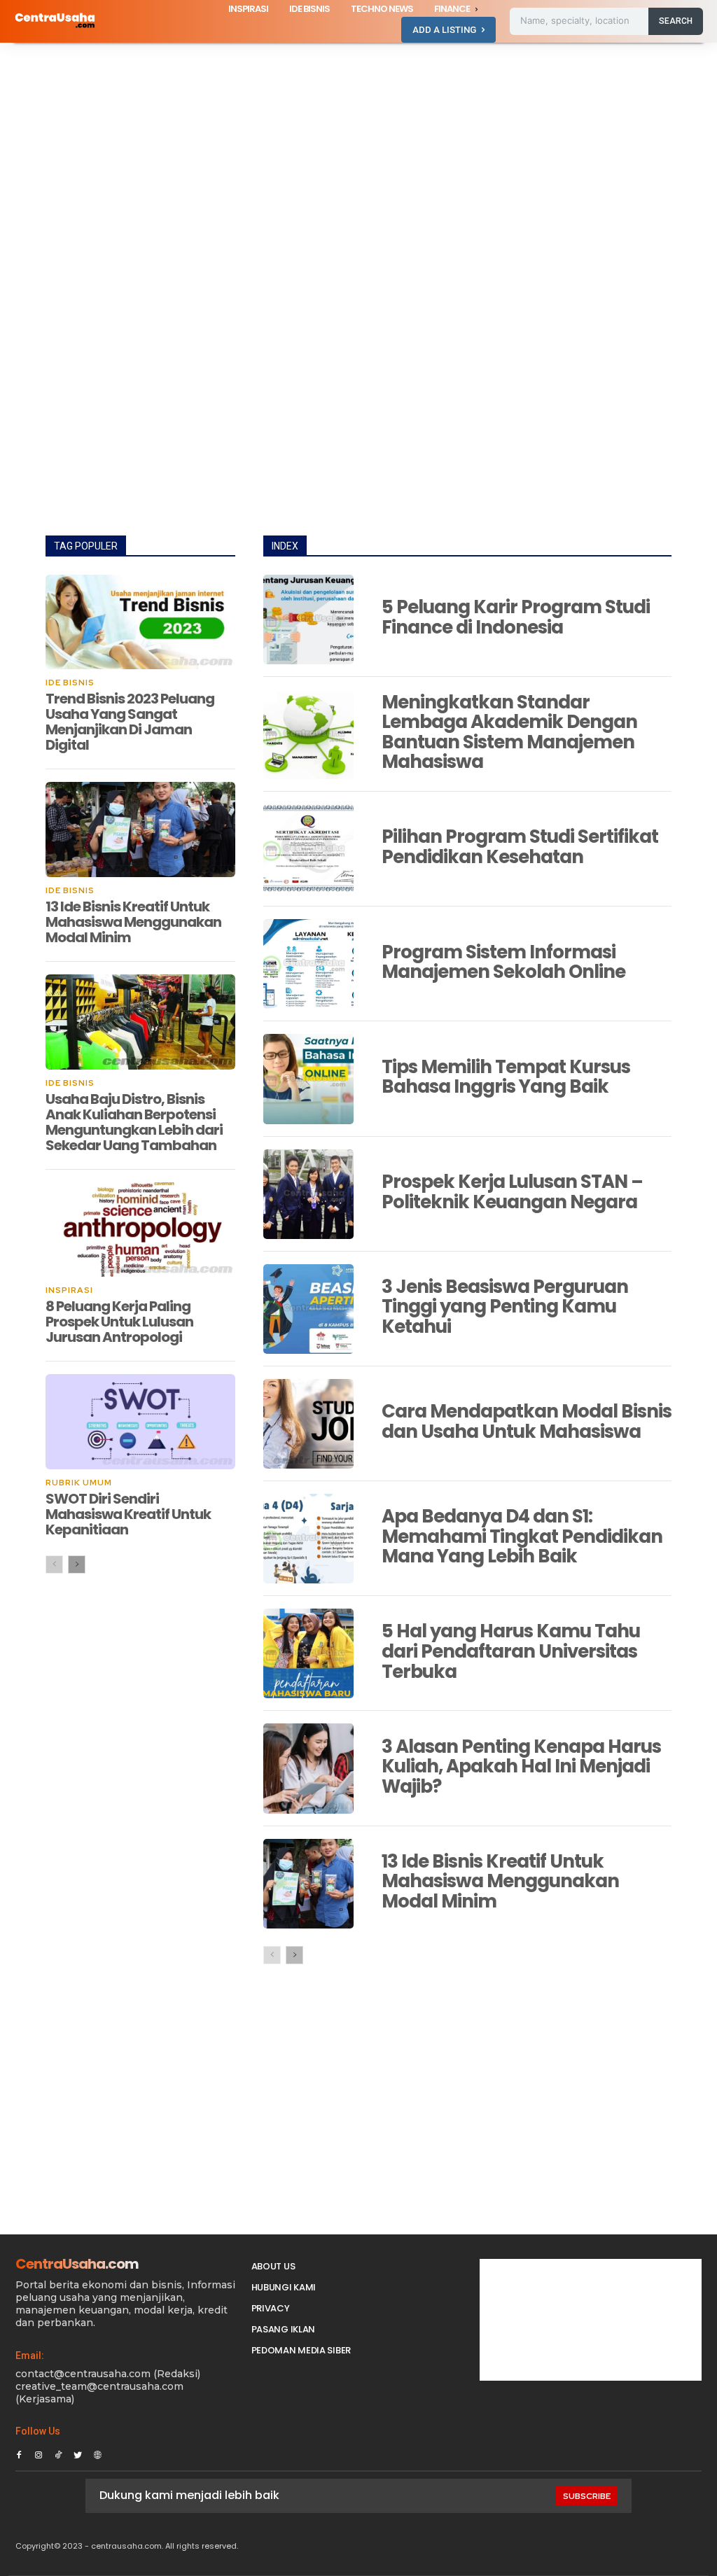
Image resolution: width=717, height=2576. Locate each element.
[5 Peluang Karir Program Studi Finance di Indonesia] (308, 619)
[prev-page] (54, 1564)
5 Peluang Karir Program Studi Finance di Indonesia (516, 617)
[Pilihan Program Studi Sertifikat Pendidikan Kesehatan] (308, 849)
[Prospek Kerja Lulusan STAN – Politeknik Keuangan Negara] (308, 1194)
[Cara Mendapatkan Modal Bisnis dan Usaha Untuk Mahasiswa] (308, 1424)
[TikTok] (58, 2453)
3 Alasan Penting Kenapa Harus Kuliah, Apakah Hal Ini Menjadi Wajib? (521, 1766)
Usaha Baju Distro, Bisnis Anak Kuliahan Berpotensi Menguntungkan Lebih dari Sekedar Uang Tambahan (134, 1122)
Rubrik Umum (79, 1483)
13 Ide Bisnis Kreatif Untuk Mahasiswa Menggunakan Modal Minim (133, 922)
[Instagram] (39, 2453)
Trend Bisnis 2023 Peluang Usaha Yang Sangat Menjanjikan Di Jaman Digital (130, 722)
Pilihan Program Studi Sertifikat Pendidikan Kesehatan (520, 847)
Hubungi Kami (284, 2287)
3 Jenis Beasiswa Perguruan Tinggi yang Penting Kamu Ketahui (505, 1307)
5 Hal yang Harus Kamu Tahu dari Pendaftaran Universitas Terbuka (511, 1651)
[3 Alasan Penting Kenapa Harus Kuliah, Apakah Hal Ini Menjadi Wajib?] (308, 1768)
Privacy (271, 2308)
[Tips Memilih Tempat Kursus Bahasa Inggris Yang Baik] (308, 1079)
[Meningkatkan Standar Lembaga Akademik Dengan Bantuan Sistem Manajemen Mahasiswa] (308, 734)
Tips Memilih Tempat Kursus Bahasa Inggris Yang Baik (506, 1077)
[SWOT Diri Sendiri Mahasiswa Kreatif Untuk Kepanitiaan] (140, 1422)
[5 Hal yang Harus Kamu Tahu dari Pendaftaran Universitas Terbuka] (308, 1653)
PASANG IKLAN (283, 2329)
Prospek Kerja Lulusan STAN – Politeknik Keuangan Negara (512, 1192)
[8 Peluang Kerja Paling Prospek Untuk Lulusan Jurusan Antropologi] (140, 1230)
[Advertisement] (358, 146)
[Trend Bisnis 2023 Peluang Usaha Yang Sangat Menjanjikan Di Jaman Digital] (140, 622)
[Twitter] (78, 2453)
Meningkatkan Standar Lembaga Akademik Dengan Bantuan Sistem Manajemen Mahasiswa (509, 732)
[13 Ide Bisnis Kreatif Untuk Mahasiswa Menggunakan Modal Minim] (140, 829)
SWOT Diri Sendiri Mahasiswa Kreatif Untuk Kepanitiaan (128, 1514)
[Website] (97, 2453)
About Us (273, 2266)
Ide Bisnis (70, 682)
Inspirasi (69, 1290)
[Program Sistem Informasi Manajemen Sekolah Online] (308, 964)
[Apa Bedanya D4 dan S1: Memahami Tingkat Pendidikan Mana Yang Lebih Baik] (308, 1539)
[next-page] (77, 1564)
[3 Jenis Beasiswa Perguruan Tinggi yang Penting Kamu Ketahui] (308, 1309)
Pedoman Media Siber (301, 2350)
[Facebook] (19, 2453)
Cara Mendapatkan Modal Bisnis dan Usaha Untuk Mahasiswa (527, 1421)
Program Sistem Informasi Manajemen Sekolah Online (503, 962)
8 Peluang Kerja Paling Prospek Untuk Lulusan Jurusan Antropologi (119, 1322)
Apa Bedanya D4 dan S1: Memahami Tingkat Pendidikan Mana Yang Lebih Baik (522, 1536)
